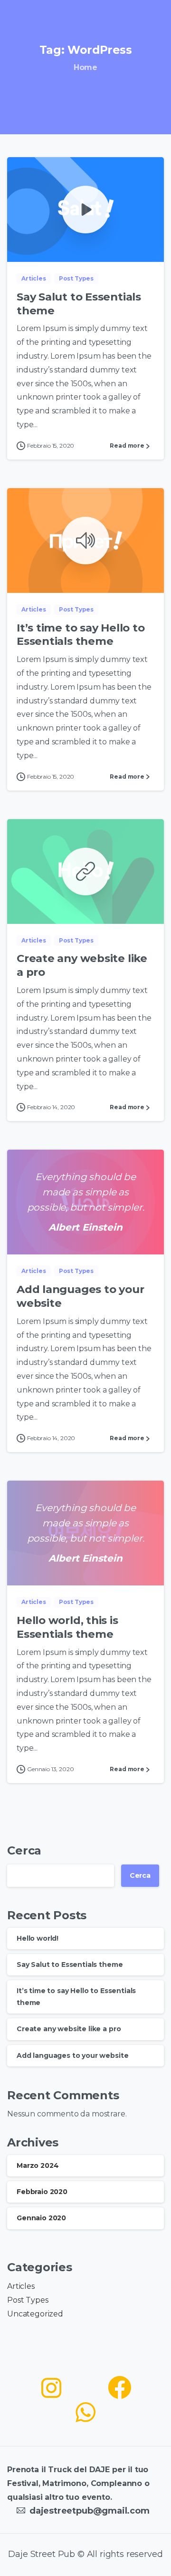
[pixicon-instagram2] (51, 2388)
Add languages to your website (72, 2055)
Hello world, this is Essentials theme (67, 1627)
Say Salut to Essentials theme (70, 1965)
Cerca (24, 1850)
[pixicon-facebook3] (120, 2388)
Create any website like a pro (69, 2029)
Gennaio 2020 (41, 2218)
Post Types (28, 2300)
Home (85, 67)
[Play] (85, 210)
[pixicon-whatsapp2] (85, 2413)
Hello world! (38, 1938)
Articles (21, 2286)
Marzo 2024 (38, 2165)
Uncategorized (35, 2314)
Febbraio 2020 (42, 2192)
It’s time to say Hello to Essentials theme (81, 635)
